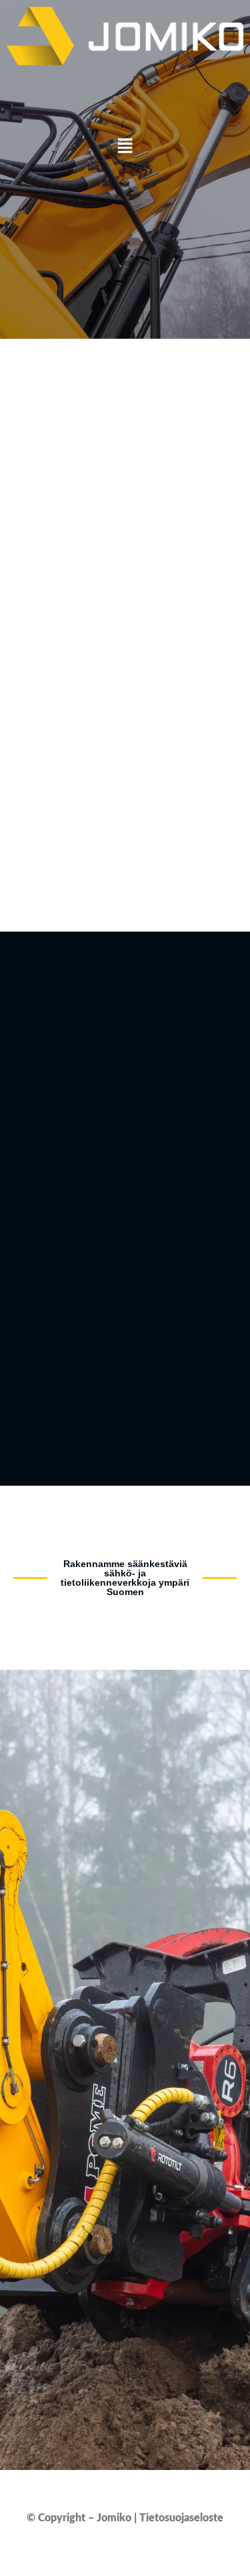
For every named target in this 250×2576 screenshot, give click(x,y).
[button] (125, 147)
